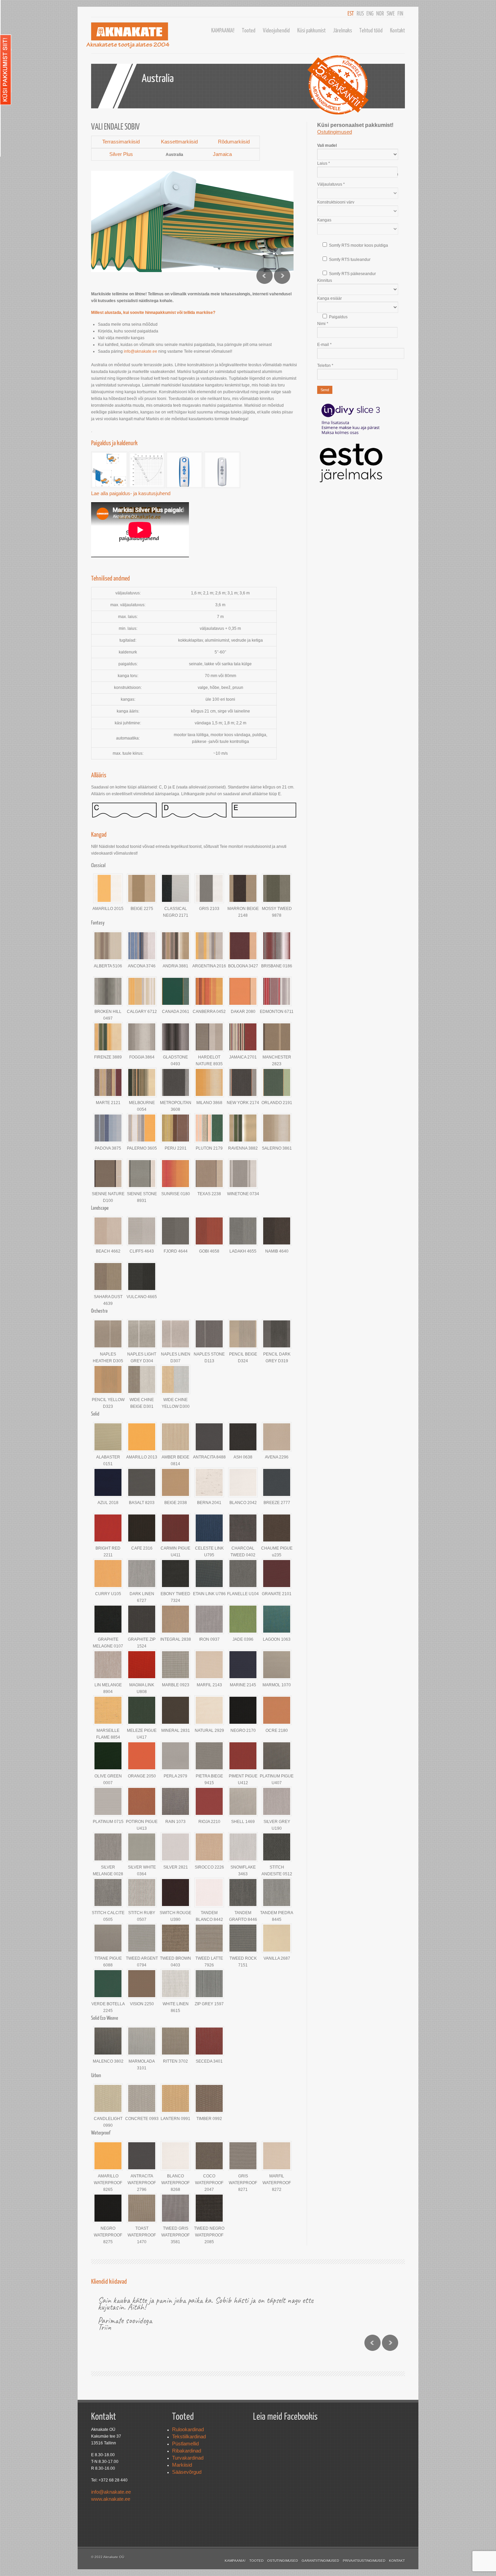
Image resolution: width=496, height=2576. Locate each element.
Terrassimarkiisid (121, 142)
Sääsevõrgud (187, 2472)
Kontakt (397, 30)
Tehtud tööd (371, 30)
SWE (391, 13)
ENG (370, 13)
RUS (360, 13)
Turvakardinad (188, 2458)
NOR (380, 13)
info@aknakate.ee (141, 351)
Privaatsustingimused (364, 2561)
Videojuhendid (276, 30)
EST (351, 13)
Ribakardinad (187, 2451)
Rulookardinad (188, 2429)
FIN (400, 13)
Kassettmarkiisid (179, 142)
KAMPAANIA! (223, 30)
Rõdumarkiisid (234, 142)
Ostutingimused (283, 2561)
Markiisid (182, 2465)
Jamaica (222, 154)
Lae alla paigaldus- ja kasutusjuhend (131, 493)
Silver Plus (121, 154)
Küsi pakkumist (311, 30)
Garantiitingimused (320, 2561)
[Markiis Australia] (109, 486)
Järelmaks (342, 30)
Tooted (249, 30)
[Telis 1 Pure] (221, 486)
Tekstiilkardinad (189, 2436)
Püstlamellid (185, 2444)
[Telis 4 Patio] (184, 486)
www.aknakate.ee (111, 2499)
